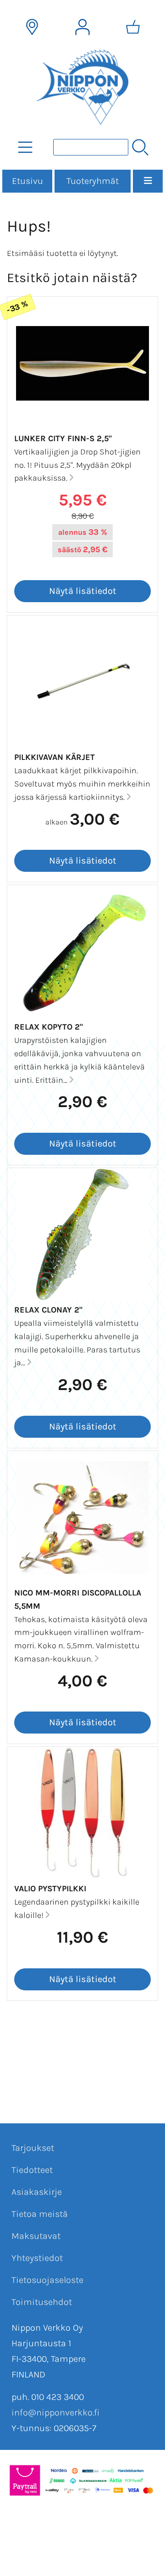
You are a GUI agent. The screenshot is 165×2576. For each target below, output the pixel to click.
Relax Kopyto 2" (49, 1027)
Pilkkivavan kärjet (55, 757)
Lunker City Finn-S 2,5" (63, 438)
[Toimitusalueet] (32, 27)
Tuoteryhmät (93, 181)
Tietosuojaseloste (47, 2280)
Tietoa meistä (40, 2214)
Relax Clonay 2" (48, 1310)
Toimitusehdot (42, 2302)
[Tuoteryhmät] (25, 147)
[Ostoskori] (133, 27)
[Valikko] (148, 181)
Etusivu (27, 181)
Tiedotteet (32, 2170)
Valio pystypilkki (50, 1889)
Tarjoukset (33, 2148)
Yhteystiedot (37, 2258)
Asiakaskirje (37, 2192)
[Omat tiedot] (82, 27)
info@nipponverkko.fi (55, 2413)
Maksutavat (36, 2236)
